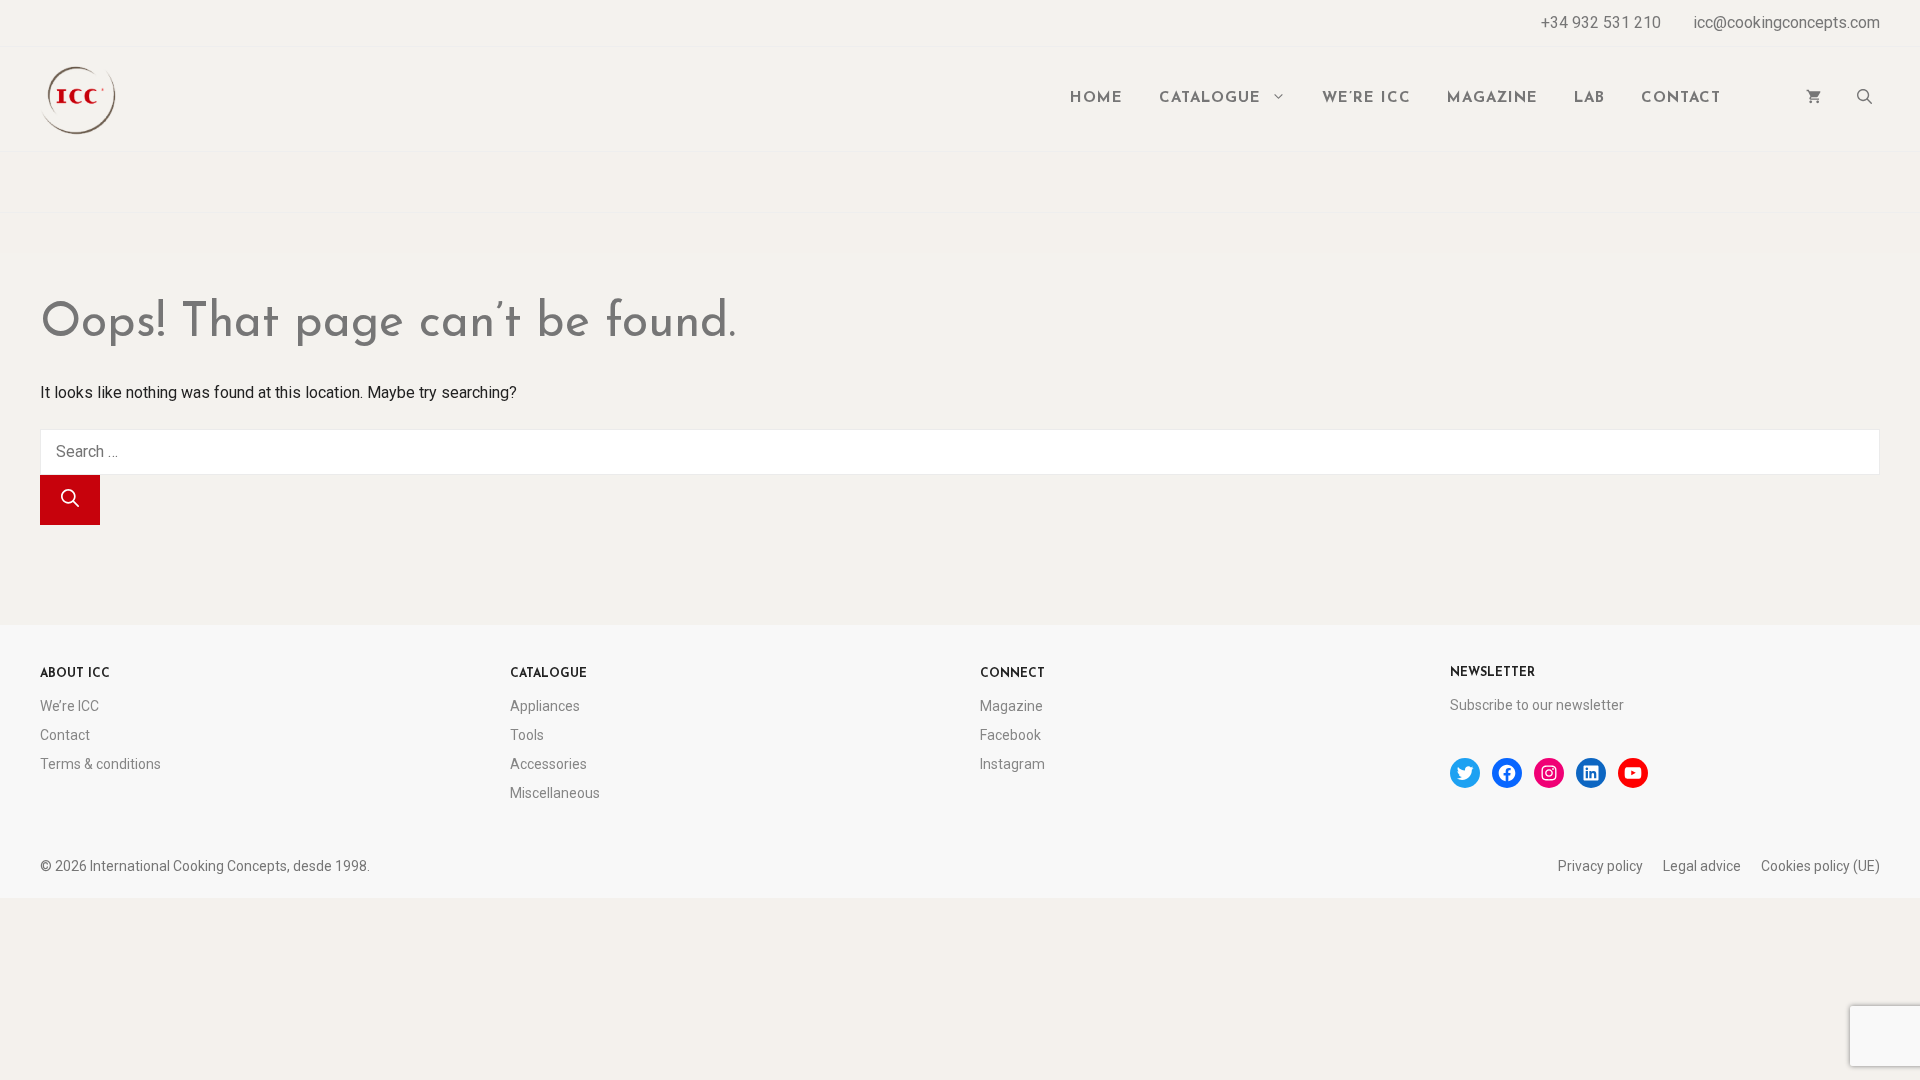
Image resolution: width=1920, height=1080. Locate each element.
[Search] (70, 500)
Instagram (1012, 764)
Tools (527, 735)
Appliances (545, 706)
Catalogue (1210, 98)
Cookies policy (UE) (1820, 866)
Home (1096, 98)
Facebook (1010, 735)
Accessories (548, 764)
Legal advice (1702, 866)
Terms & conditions (100, 764)
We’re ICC (1366, 98)
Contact (1681, 98)
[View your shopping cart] (1813, 99)
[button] (1864, 99)
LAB (1589, 98)
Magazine (1492, 98)
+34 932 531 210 (1601, 22)
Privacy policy (1600, 866)
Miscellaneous (555, 793)
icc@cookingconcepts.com (1786, 22)
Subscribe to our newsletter (1537, 705)
